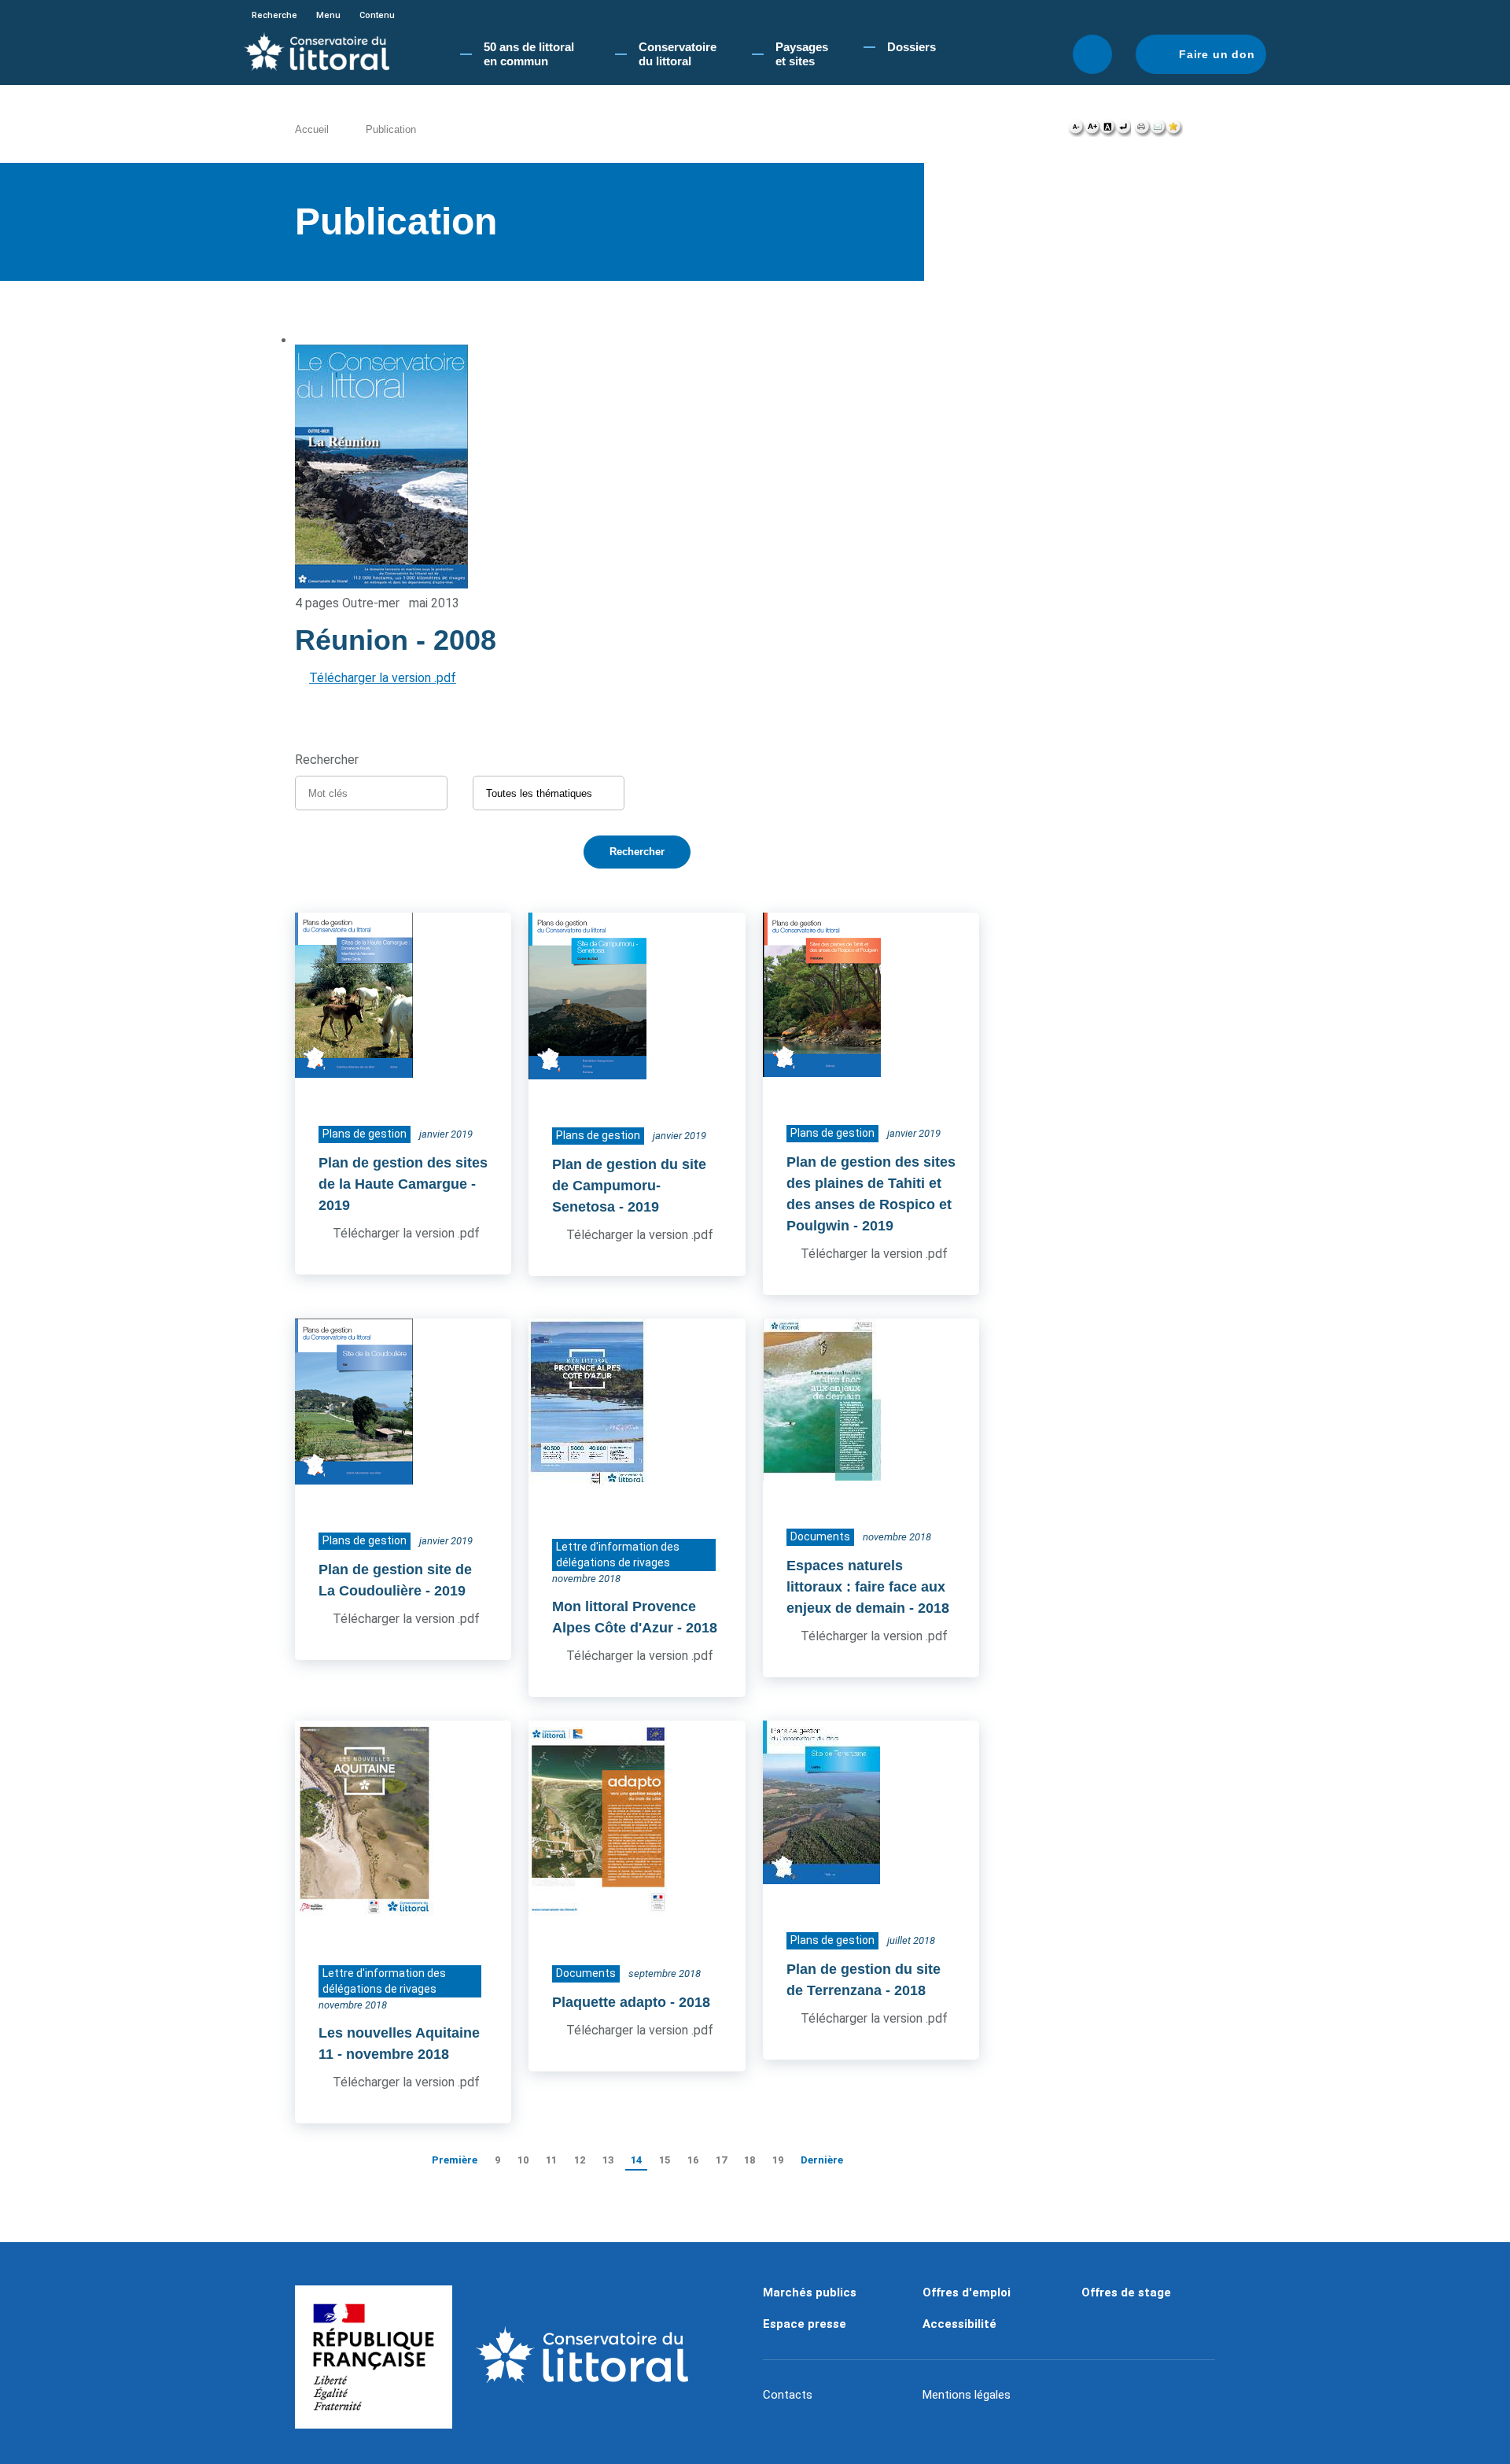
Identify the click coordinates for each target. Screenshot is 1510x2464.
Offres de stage (1126, 2292)
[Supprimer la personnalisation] (1123, 131)
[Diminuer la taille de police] (1076, 131)
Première (455, 2160)
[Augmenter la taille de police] (1092, 131)
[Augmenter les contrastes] (1107, 131)
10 (523, 2160)
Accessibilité (959, 2324)
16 (693, 2160)
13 (608, 2160)
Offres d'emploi (967, 2292)
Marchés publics (810, 2292)
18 (749, 2160)
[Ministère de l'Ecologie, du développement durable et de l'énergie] (374, 2357)
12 (580, 2160)
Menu (328, 15)
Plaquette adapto (609, 2002)
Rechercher (1092, 54)
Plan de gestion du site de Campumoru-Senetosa (629, 1186)
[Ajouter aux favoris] (1174, 131)
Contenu (377, 15)
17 (721, 2160)
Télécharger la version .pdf (383, 678)
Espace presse (805, 2324)
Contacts (788, 2395)
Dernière (822, 2160)
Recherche (274, 15)
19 (778, 2160)
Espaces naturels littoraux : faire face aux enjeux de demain (866, 1587)
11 (551, 2160)
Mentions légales (967, 2395)
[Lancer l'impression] (1142, 131)
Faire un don (1217, 54)
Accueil (312, 129)
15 (665, 2160)
